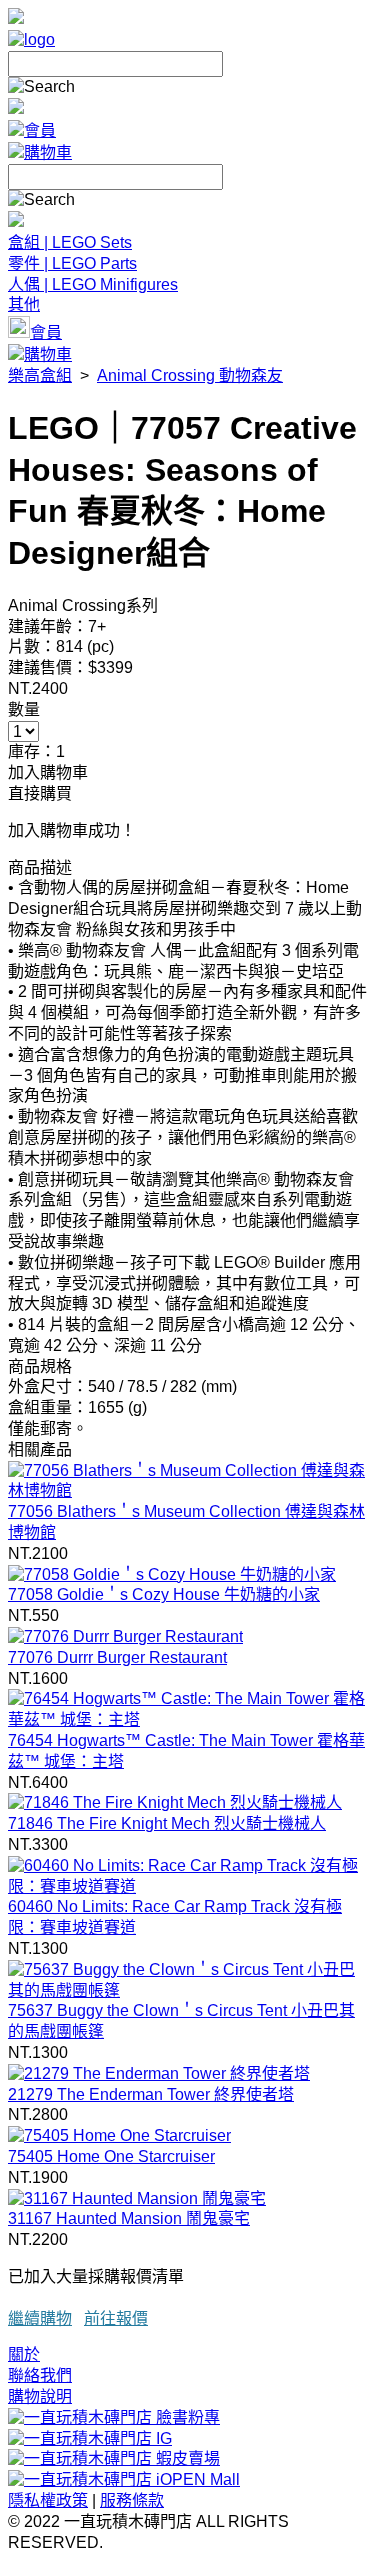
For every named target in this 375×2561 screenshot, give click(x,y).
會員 (40, 130)
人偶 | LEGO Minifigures (93, 284)
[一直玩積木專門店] (31, 39)
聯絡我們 (40, 2375)
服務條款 (132, 2500)
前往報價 (116, 2318)
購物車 (48, 152)
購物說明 (40, 2396)
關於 (24, 2354)
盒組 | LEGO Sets (70, 242)
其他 (24, 304)
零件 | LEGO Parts (72, 263)
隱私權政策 (48, 2500)
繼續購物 (40, 2318)
